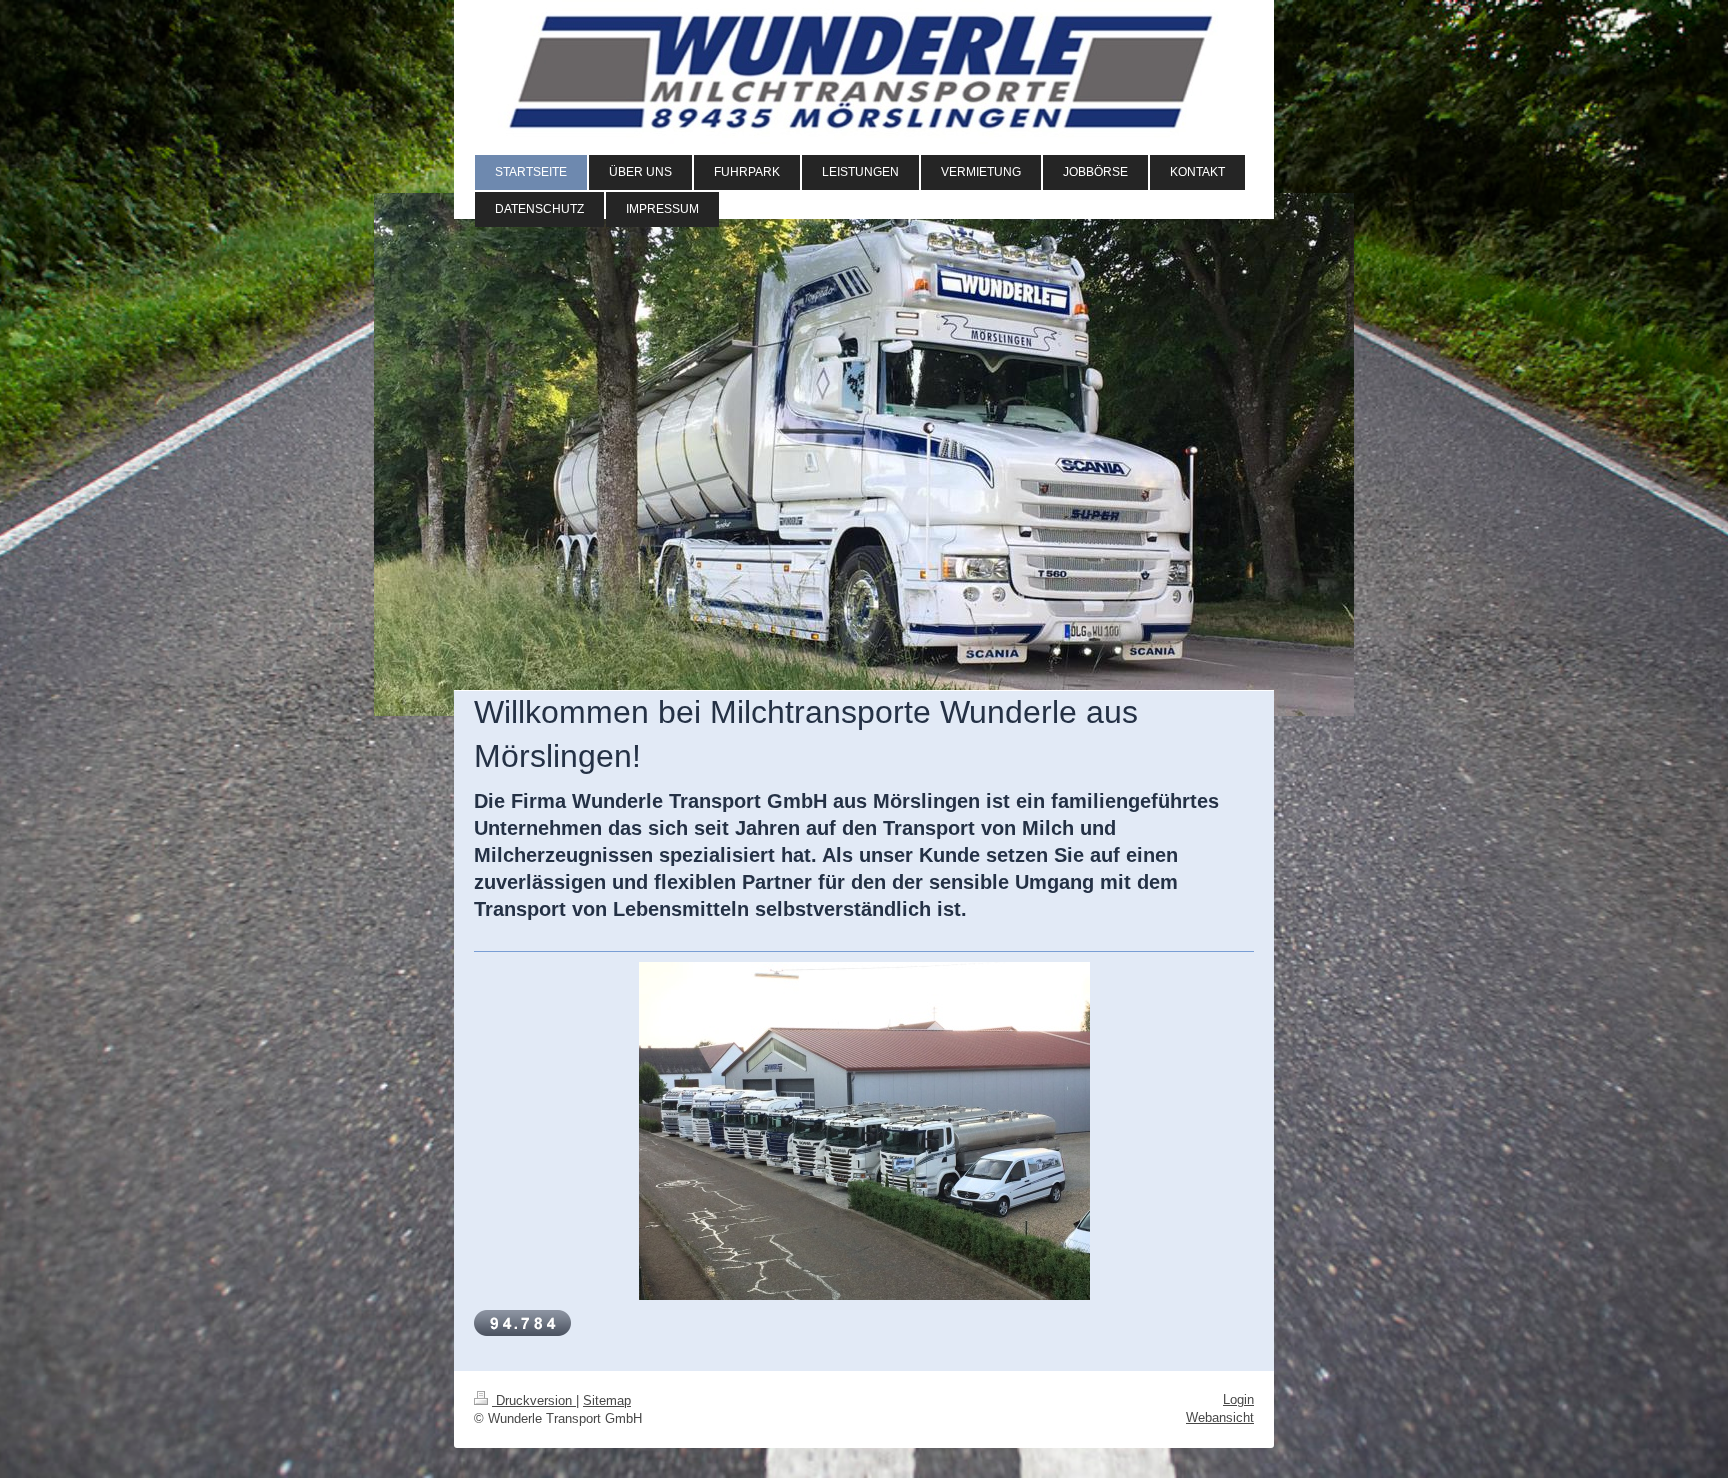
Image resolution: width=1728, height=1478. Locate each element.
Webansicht (1220, 1417)
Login (1238, 1399)
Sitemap (607, 1400)
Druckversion (534, 1400)
